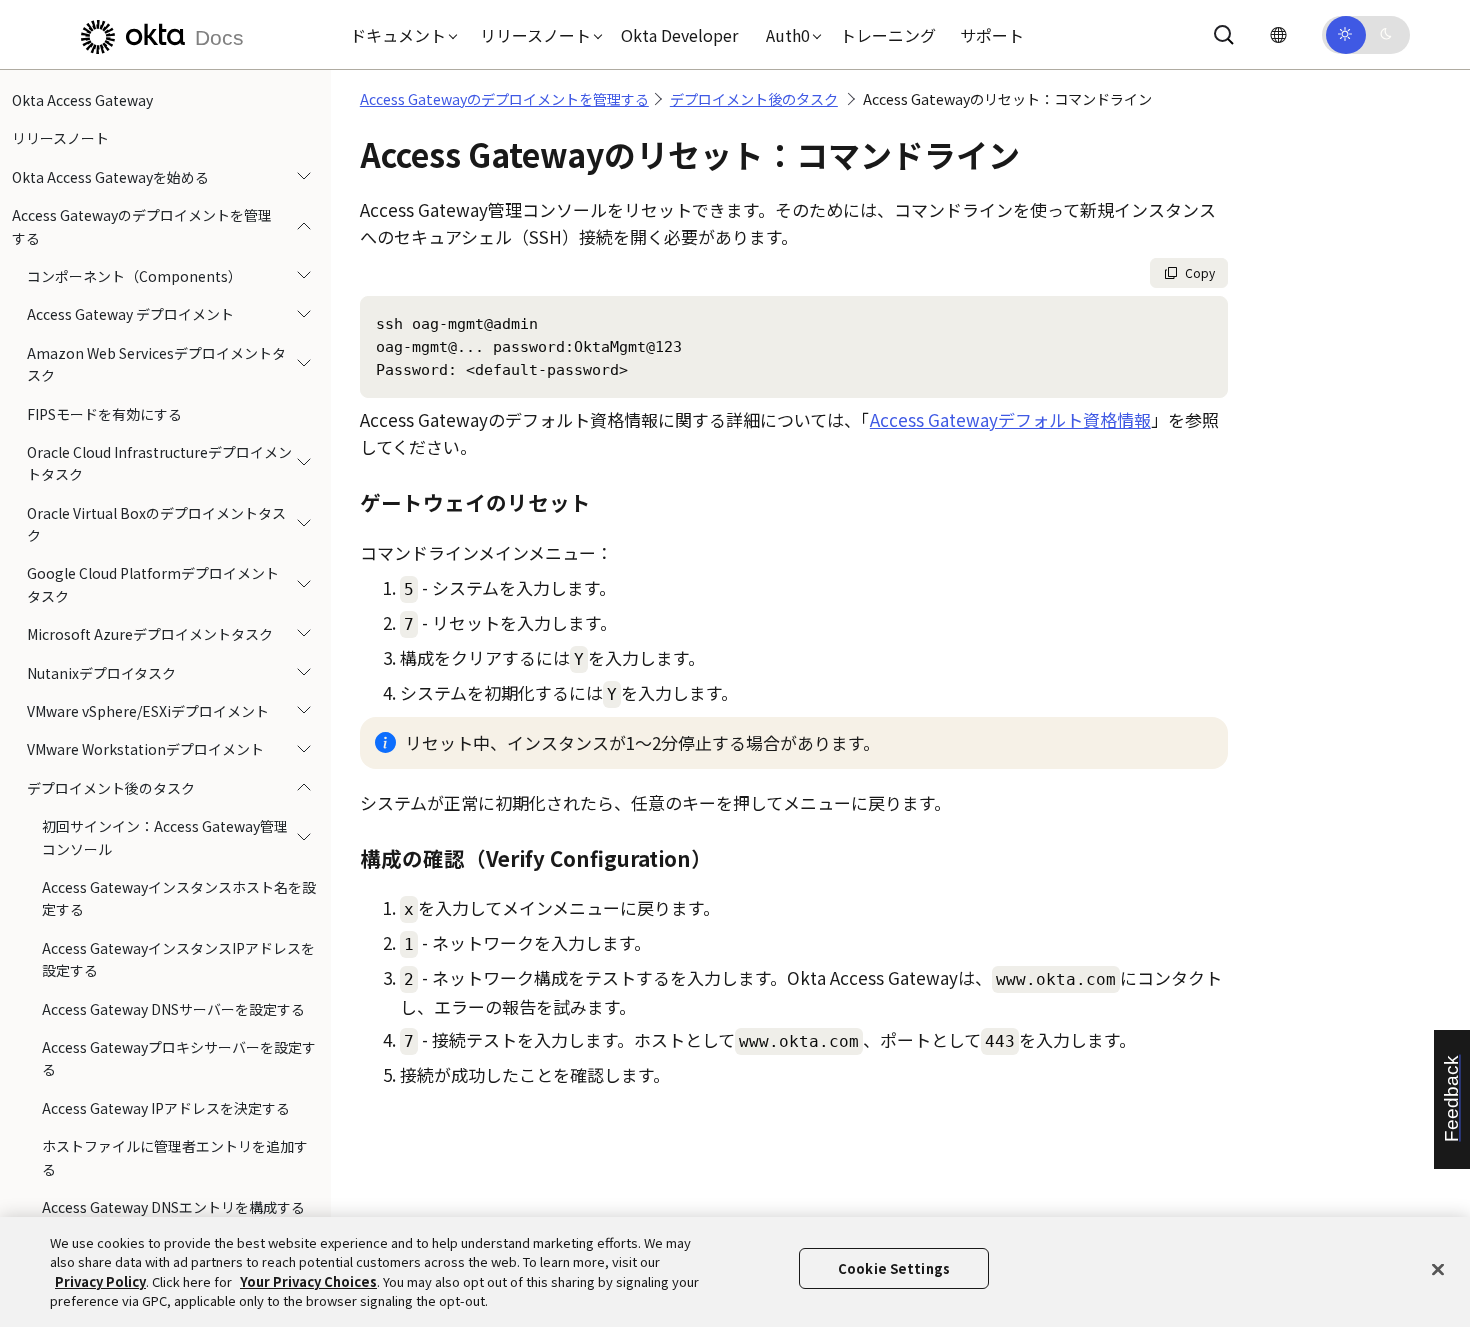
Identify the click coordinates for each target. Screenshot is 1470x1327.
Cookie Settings (894, 1268)
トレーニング (888, 35)
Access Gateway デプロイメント (130, 314)
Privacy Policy (100, 1281)
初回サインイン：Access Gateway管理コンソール (165, 837)
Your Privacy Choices (308, 1281)
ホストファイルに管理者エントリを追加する (175, 1157)
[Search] (1224, 35)
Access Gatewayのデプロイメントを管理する (142, 226)
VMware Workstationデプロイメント (145, 749)
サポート (992, 35)
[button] (399, 35)
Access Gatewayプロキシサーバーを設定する (179, 1058)
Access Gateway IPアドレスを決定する (166, 1108)
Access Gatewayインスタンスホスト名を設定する (179, 898)
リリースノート (60, 138)
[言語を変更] (1278, 34)
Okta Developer (679, 35)
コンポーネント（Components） (134, 276)
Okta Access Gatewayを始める (110, 177)
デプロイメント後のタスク (111, 788)
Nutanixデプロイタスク (101, 673)
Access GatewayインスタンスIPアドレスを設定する (178, 959)
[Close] (1438, 1269)
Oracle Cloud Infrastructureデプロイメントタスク (159, 463)
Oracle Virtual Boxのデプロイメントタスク (156, 524)
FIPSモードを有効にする (104, 414)
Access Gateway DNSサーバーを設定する (173, 1009)
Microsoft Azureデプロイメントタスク (150, 634)
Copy (1200, 272)
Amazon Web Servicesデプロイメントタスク (156, 364)
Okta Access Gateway (82, 100)
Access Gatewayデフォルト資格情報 (1010, 419)
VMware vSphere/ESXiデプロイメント (148, 711)
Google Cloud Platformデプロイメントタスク (153, 584)
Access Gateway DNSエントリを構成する (173, 1207)
